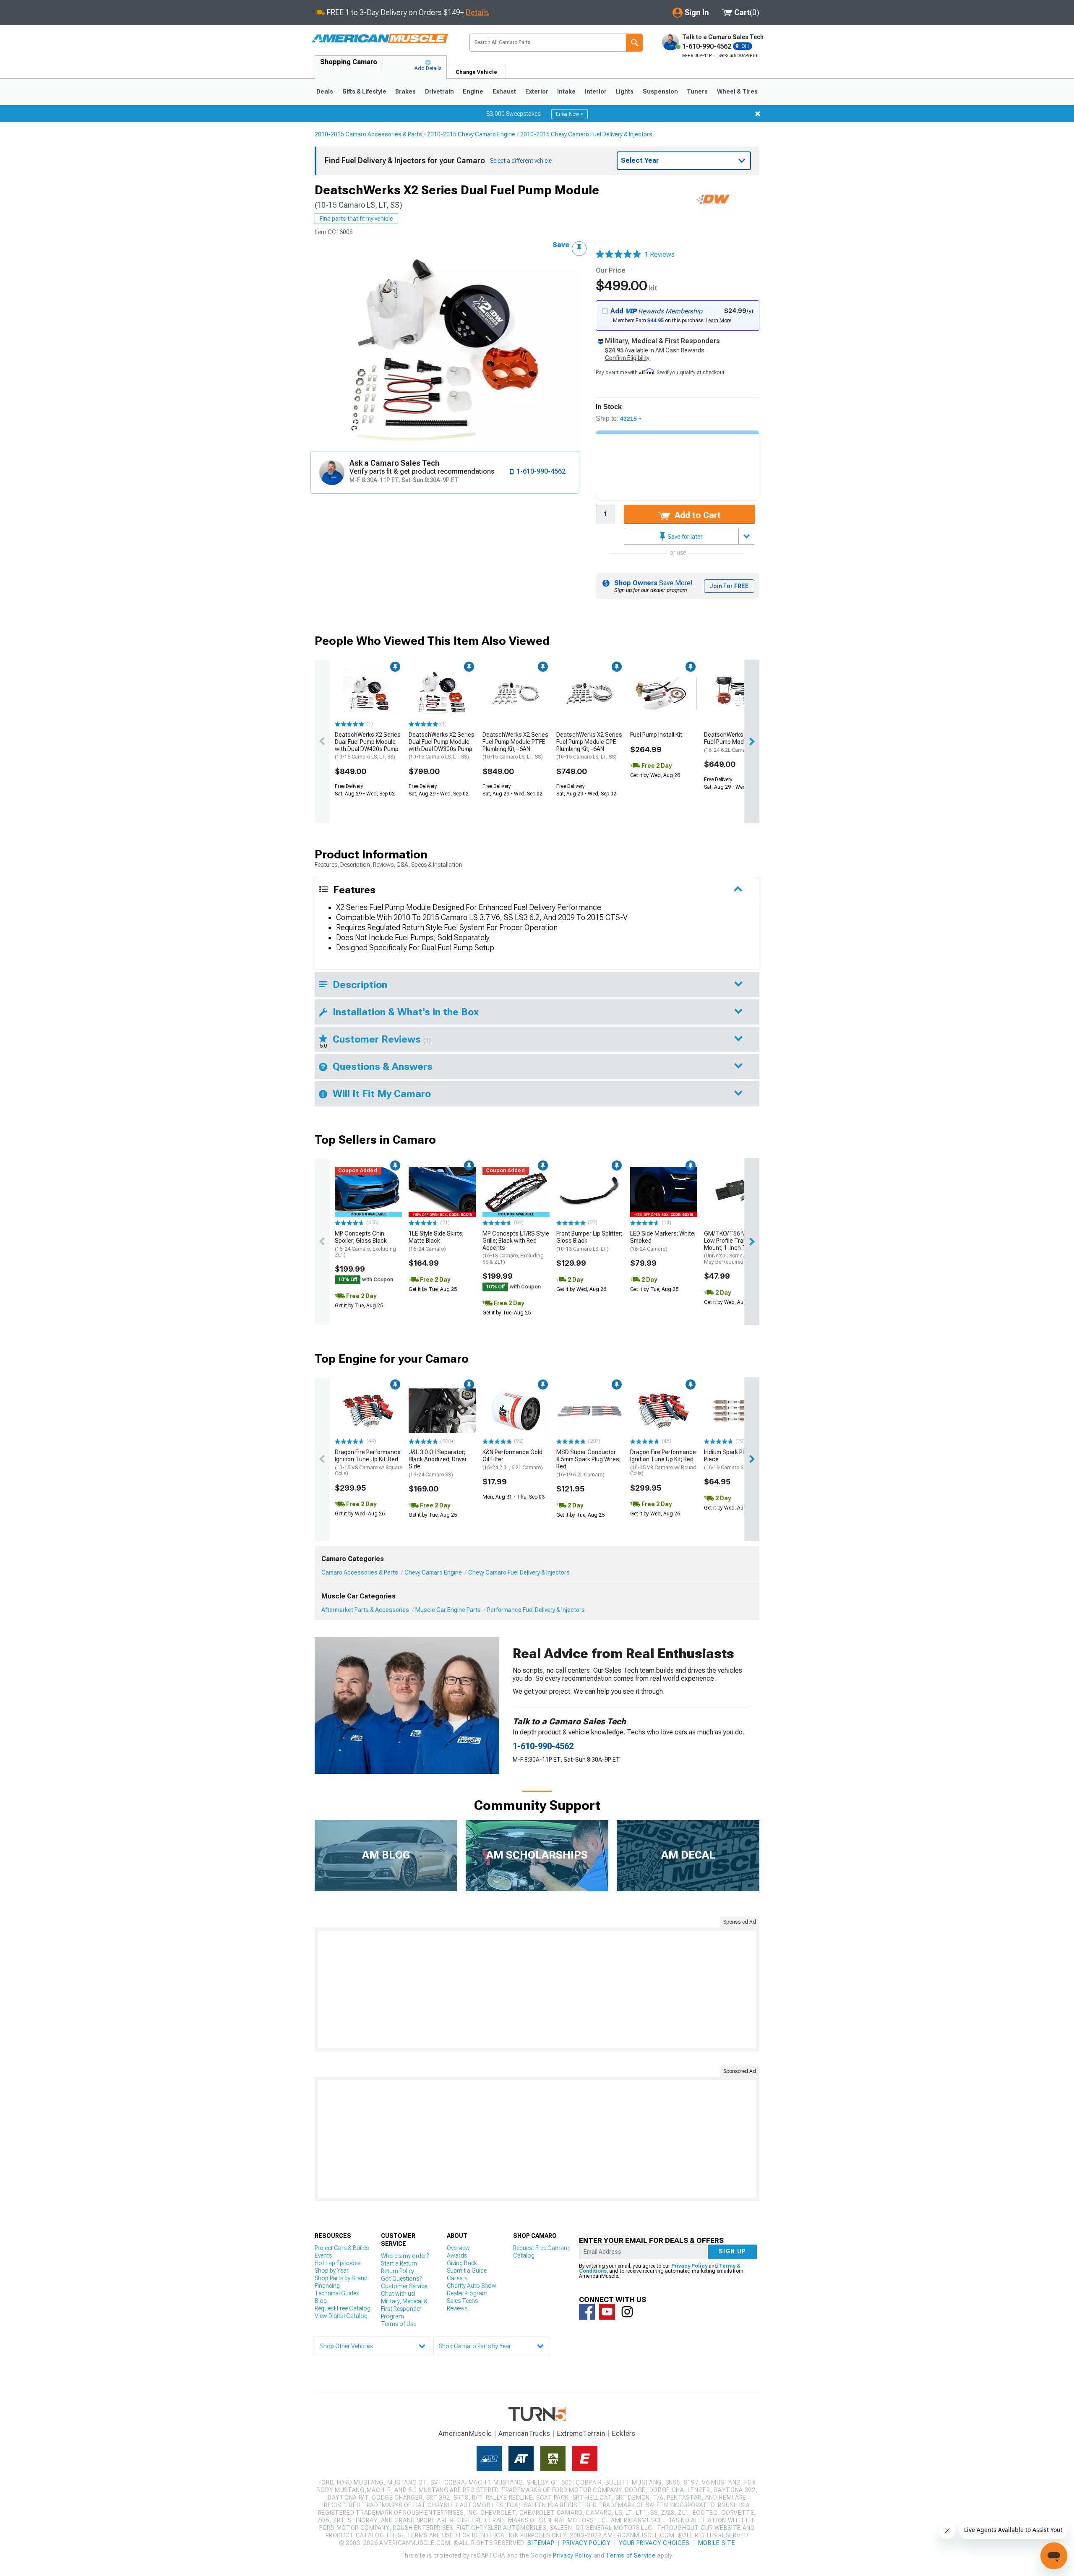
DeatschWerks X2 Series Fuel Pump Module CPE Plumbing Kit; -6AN (589, 746)
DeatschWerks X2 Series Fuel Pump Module (737, 742)
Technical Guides (337, 2293)
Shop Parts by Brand (341, 2278)
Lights (624, 91)
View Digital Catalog (341, 2316)
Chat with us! (398, 2294)
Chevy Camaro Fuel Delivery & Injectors (519, 1572)
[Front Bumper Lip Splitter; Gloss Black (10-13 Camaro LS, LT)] (590, 1192)
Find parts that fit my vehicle (356, 219)
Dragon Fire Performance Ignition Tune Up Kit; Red (368, 1463)
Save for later (684, 537)
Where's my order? (405, 2256)
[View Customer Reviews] (618, 255)
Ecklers (624, 2434)
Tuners (697, 91)
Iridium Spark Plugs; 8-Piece (733, 1460)
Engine (473, 91)
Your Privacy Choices (654, 2543)
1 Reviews (660, 254)
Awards (457, 2255)
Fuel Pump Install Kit (656, 735)
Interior (596, 91)
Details (477, 12)
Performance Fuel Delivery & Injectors (536, 1610)
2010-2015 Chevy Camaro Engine (471, 134)
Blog (321, 2301)
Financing (327, 2286)
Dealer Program (467, 2293)
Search (634, 43)
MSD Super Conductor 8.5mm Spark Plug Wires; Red (588, 1463)
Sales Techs (462, 2301)
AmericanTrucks (524, 2434)
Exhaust (504, 91)
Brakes (405, 91)
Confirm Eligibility (627, 358)
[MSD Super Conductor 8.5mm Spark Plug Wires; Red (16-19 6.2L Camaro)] (590, 1411)
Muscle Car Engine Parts (448, 1610)
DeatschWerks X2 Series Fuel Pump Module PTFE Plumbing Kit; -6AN (515, 746)
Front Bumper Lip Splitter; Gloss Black (589, 1241)
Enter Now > (570, 114)
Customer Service (404, 2286)
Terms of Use (399, 2324)
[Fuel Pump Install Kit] (664, 693)
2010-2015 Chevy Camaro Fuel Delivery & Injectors (586, 134)
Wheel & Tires (737, 91)
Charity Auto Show (472, 2286)
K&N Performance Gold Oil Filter (513, 1460)
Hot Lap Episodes (338, 2263)
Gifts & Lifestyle (364, 91)
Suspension (660, 91)
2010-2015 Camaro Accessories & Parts (368, 134)
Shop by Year (332, 2271)
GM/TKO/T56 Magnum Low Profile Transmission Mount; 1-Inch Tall (737, 1248)
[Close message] (758, 114)
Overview (458, 2248)
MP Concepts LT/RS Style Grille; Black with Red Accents (516, 1248)
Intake (566, 91)
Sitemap (541, 2543)
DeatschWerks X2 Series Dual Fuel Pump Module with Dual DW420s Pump (368, 746)
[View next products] (752, 741)
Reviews (457, 2308)
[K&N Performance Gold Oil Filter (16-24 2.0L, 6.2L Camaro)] (516, 1411)
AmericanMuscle (465, 2434)
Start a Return (399, 2263)
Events (323, 2255)
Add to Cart (697, 515)
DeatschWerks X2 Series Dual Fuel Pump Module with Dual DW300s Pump (442, 746)
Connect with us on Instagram (627, 2312)
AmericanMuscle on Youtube (607, 2312)
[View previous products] (322, 741)
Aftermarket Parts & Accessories (365, 1610)
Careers (457, 2278)
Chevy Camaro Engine (433, 1572)
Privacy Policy (689, 2266)
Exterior (537, 91)
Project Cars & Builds (342, 2248)
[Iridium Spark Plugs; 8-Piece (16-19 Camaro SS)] (738, 1411)
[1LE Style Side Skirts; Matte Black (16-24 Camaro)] (442, 1192)
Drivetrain (439, 91)
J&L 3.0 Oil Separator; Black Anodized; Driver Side (438, 1463)
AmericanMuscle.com (380, 39)
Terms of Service (631, 2555)
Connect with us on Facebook (587, 2312)
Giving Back (462, 2263)
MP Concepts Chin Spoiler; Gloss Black (365, 1244)
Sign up (733, 2251)
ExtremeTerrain (581, 2434)
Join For (729, 586)
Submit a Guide (467, 2271)
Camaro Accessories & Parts (360, 1572)
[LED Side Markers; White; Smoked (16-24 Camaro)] (664, 1192)
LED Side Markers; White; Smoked (663, 1241)
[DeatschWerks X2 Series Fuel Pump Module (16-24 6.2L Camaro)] (738, 693)
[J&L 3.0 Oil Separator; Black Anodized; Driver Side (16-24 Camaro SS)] (442, 1411)
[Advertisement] (537, 1989)
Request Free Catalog (343, 2308)
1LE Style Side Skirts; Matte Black (436, 1241)
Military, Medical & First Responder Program (404, 2309)
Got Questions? (401, 2279)
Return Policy (398, 2271)
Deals (325, 91)
